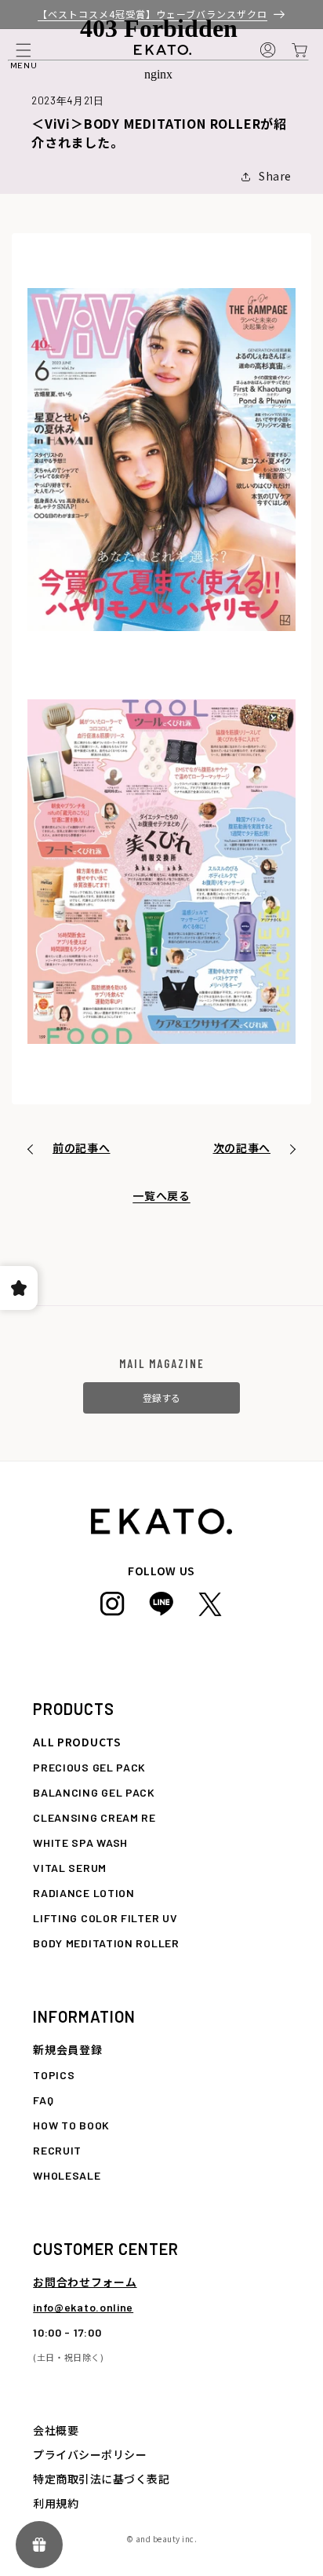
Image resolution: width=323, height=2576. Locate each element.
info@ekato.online (83, 2307)
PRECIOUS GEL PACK (89, 1767)
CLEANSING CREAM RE (94, 1817)
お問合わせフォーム (85, 2282)
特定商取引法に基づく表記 (101, 2479)
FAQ (43, 2100)
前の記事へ (82, 1148)
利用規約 (56, 2503)
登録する (161, 1397)
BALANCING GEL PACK (94, 1792)
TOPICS (54, 2075)
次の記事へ (242, 1148)
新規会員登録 (67, 2049)
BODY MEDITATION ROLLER (106, 1943)
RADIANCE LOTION (84, 1893)
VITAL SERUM (70, 1868)
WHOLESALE (67, 2175)
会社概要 (56, 2430)
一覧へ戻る (161, 1195)
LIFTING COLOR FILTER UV (105, 1918)
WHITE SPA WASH (80, 1843)
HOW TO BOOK (71, 2125)
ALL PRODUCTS (77, 1742)
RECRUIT (57, 2150)
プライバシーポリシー (90, 2454)
